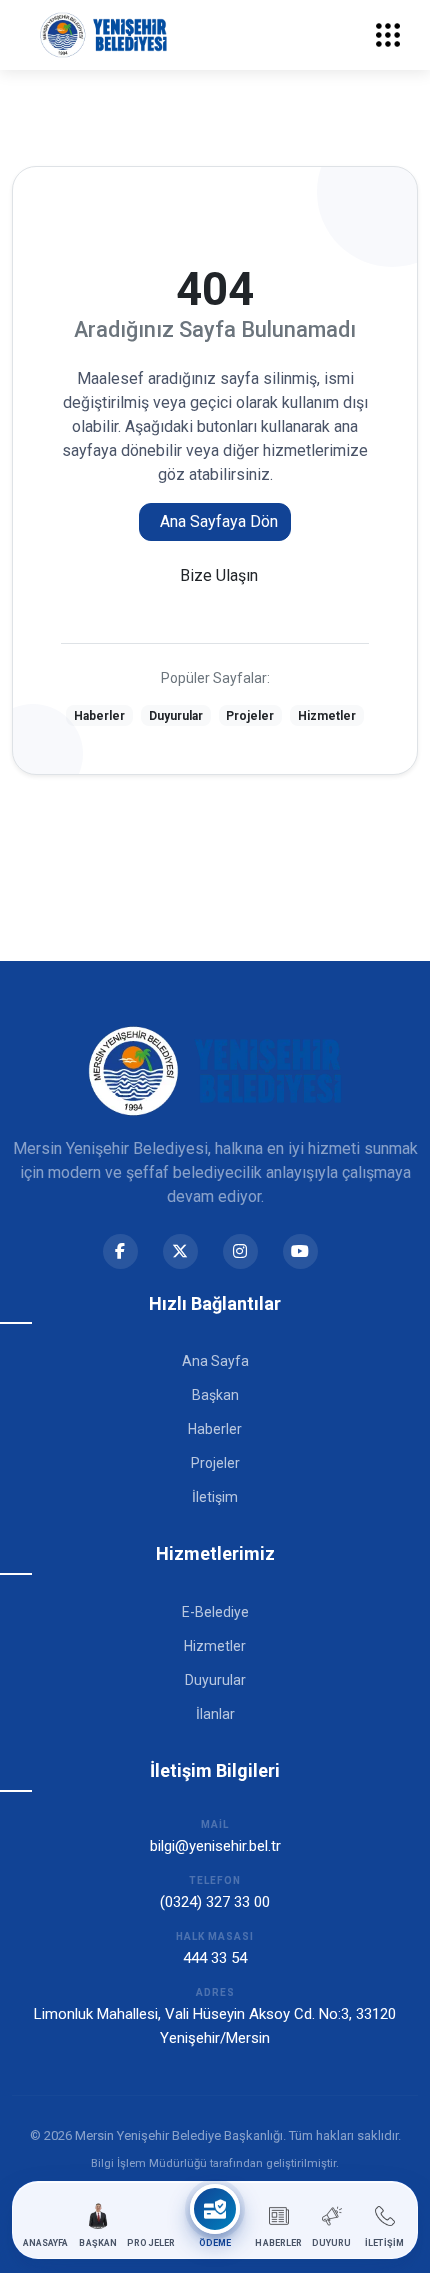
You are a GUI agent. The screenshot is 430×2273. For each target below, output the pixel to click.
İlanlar (215, 1714)
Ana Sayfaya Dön (219, 521)
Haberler (99, 716)
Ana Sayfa (215, 1361)
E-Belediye (215, 1612)
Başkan (215, 1395)
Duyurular (176, 716)
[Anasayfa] (103, 35)
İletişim (215, 1497)
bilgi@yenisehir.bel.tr (215, 1846)
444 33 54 (215, 1958)
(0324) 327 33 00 (215, 1902)
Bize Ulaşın (219, 575)
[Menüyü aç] (388, 35)
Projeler (250, 716)
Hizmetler (327, 716)
